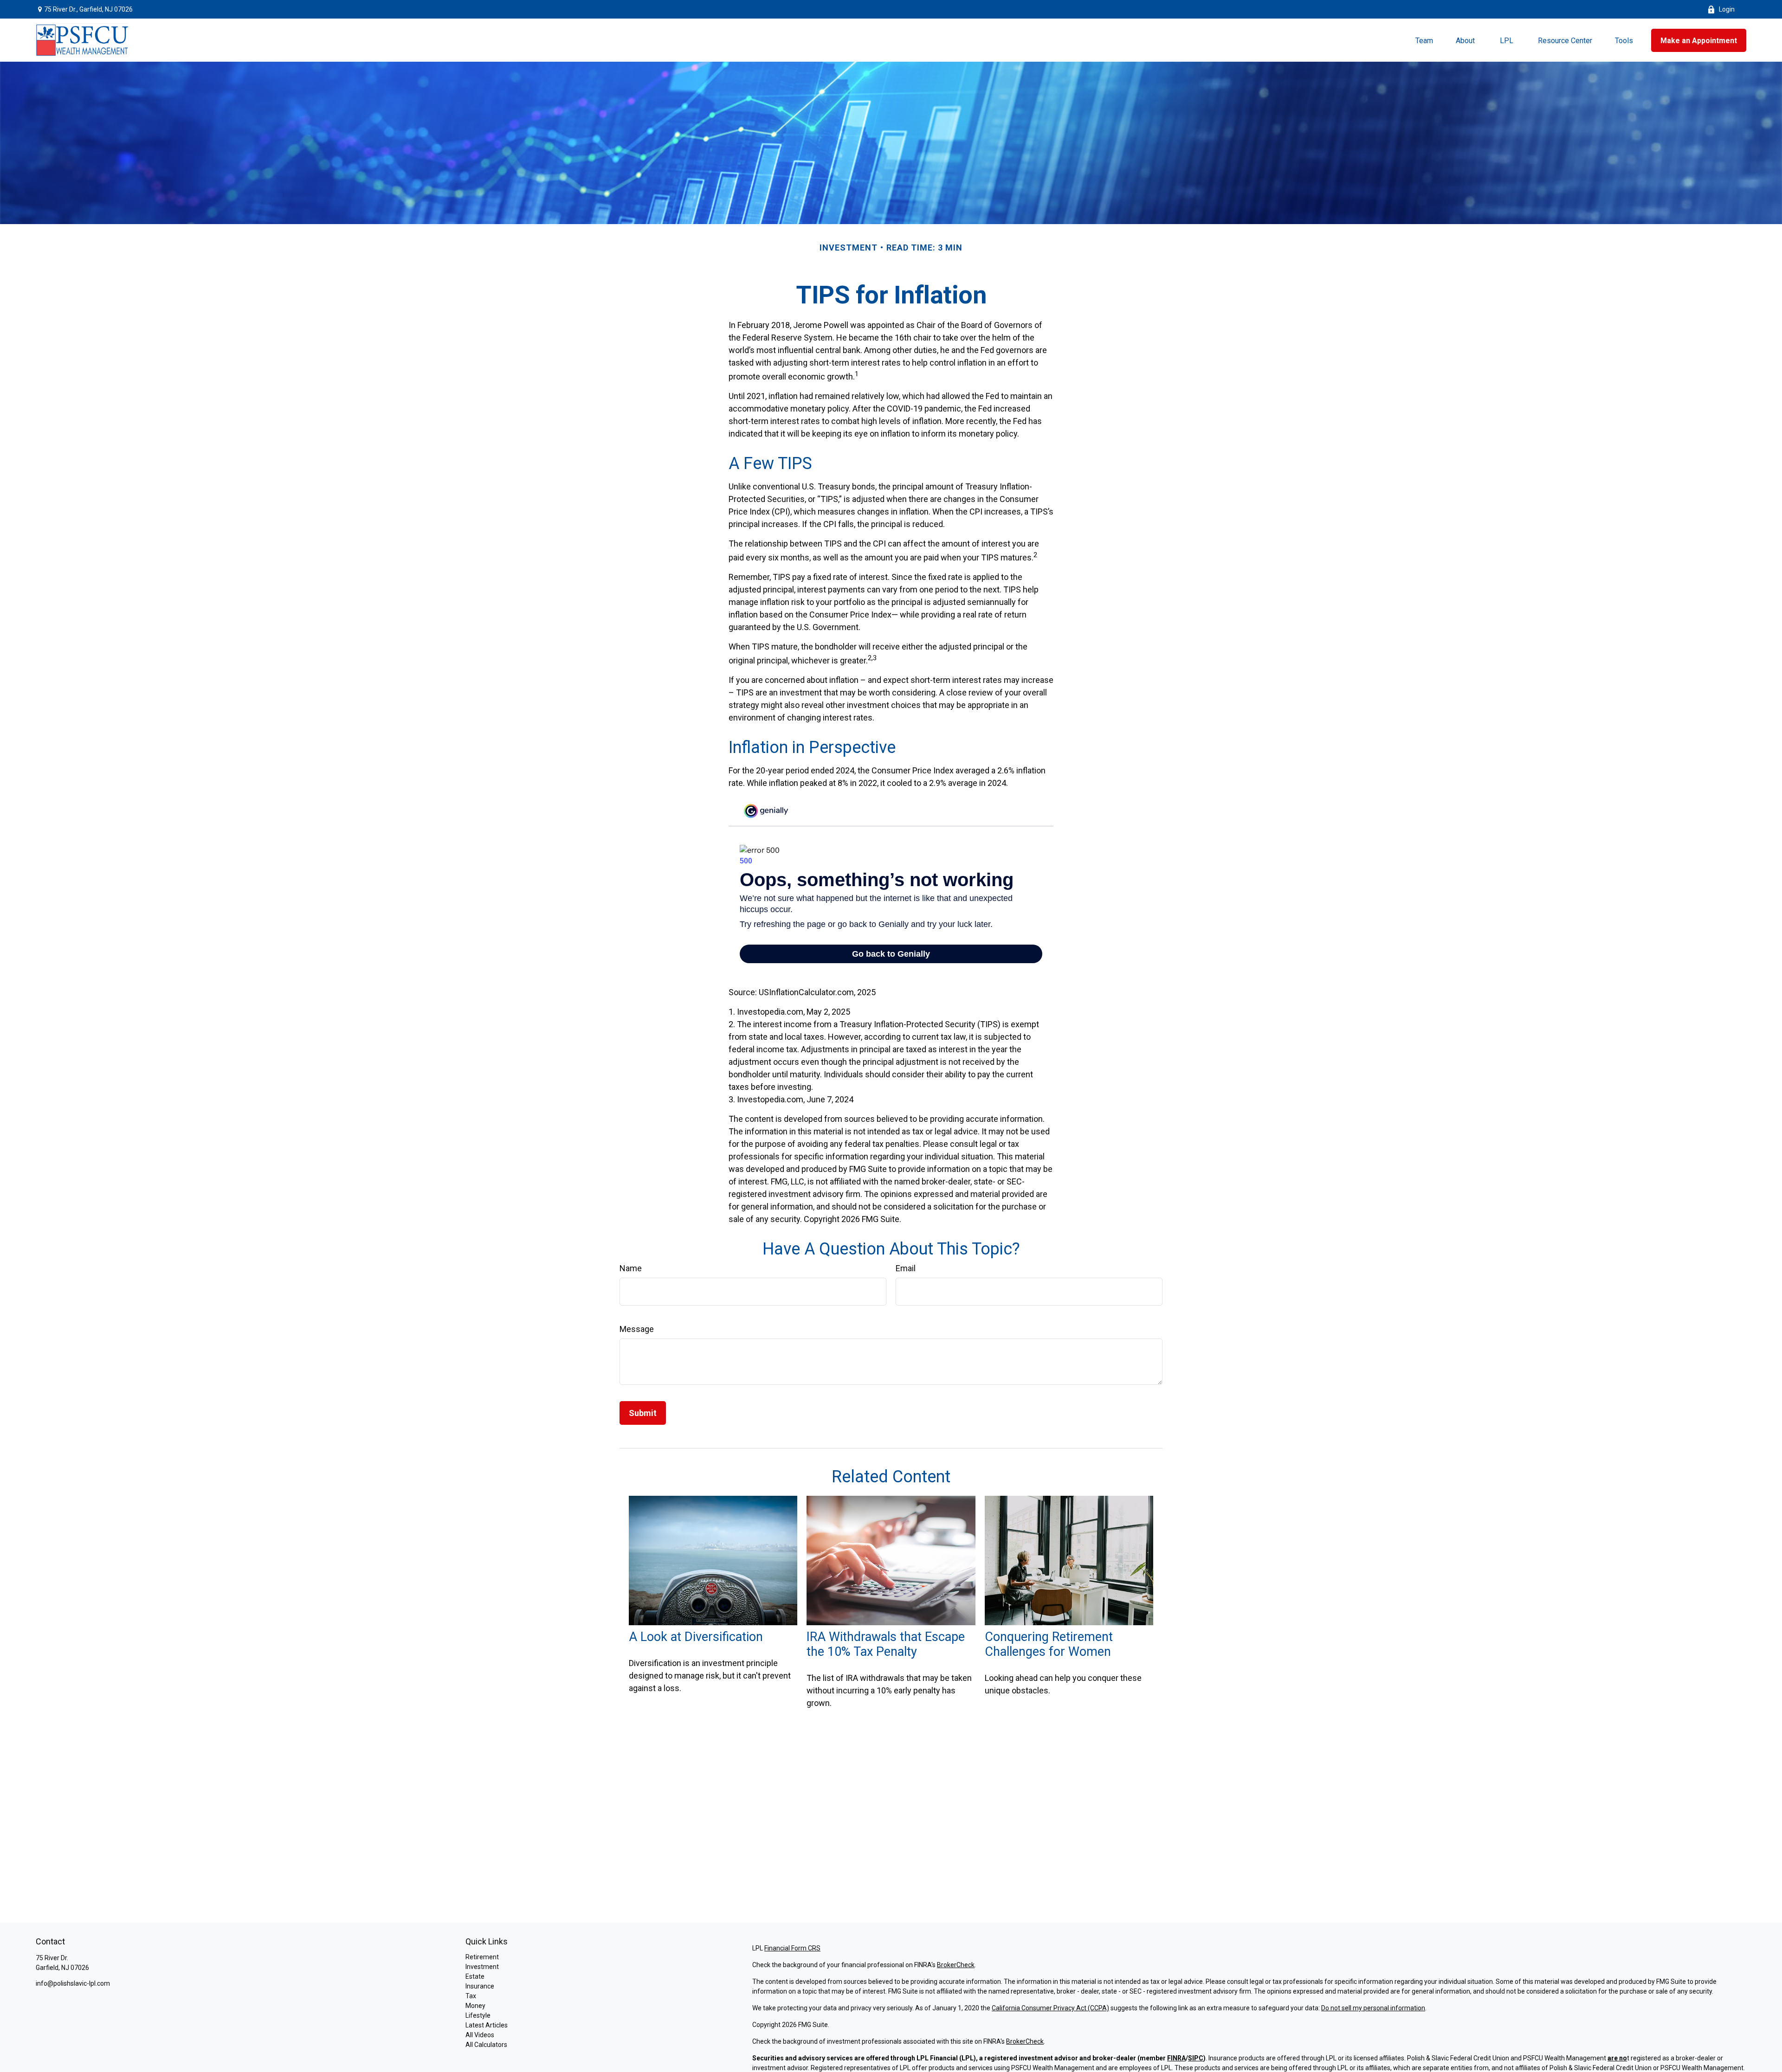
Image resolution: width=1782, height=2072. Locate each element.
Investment (482, 1967)
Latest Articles (487, 2025)
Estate (475, 1976)
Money (475, 2006)
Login (1727, 9)
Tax (471, 1996)
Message (637, 1329)
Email (906, 1268)
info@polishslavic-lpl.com (73, 1983)
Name (631, 1268)
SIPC (1196, 2058)
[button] (1424, 40)
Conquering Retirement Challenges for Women (1049, 1644)
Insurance (480, 1986)
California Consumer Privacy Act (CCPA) (1050, 2008)
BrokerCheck (956, 1965)
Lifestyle (478, 2015)
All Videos (480, 2035)
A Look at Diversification (696, 1637)
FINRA (1176, 2058)
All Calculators (486, 2045)
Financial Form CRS (792, 1948)
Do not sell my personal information (1373, 2008)
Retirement (482, 1957)
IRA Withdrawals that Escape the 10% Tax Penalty (886, 1644)
